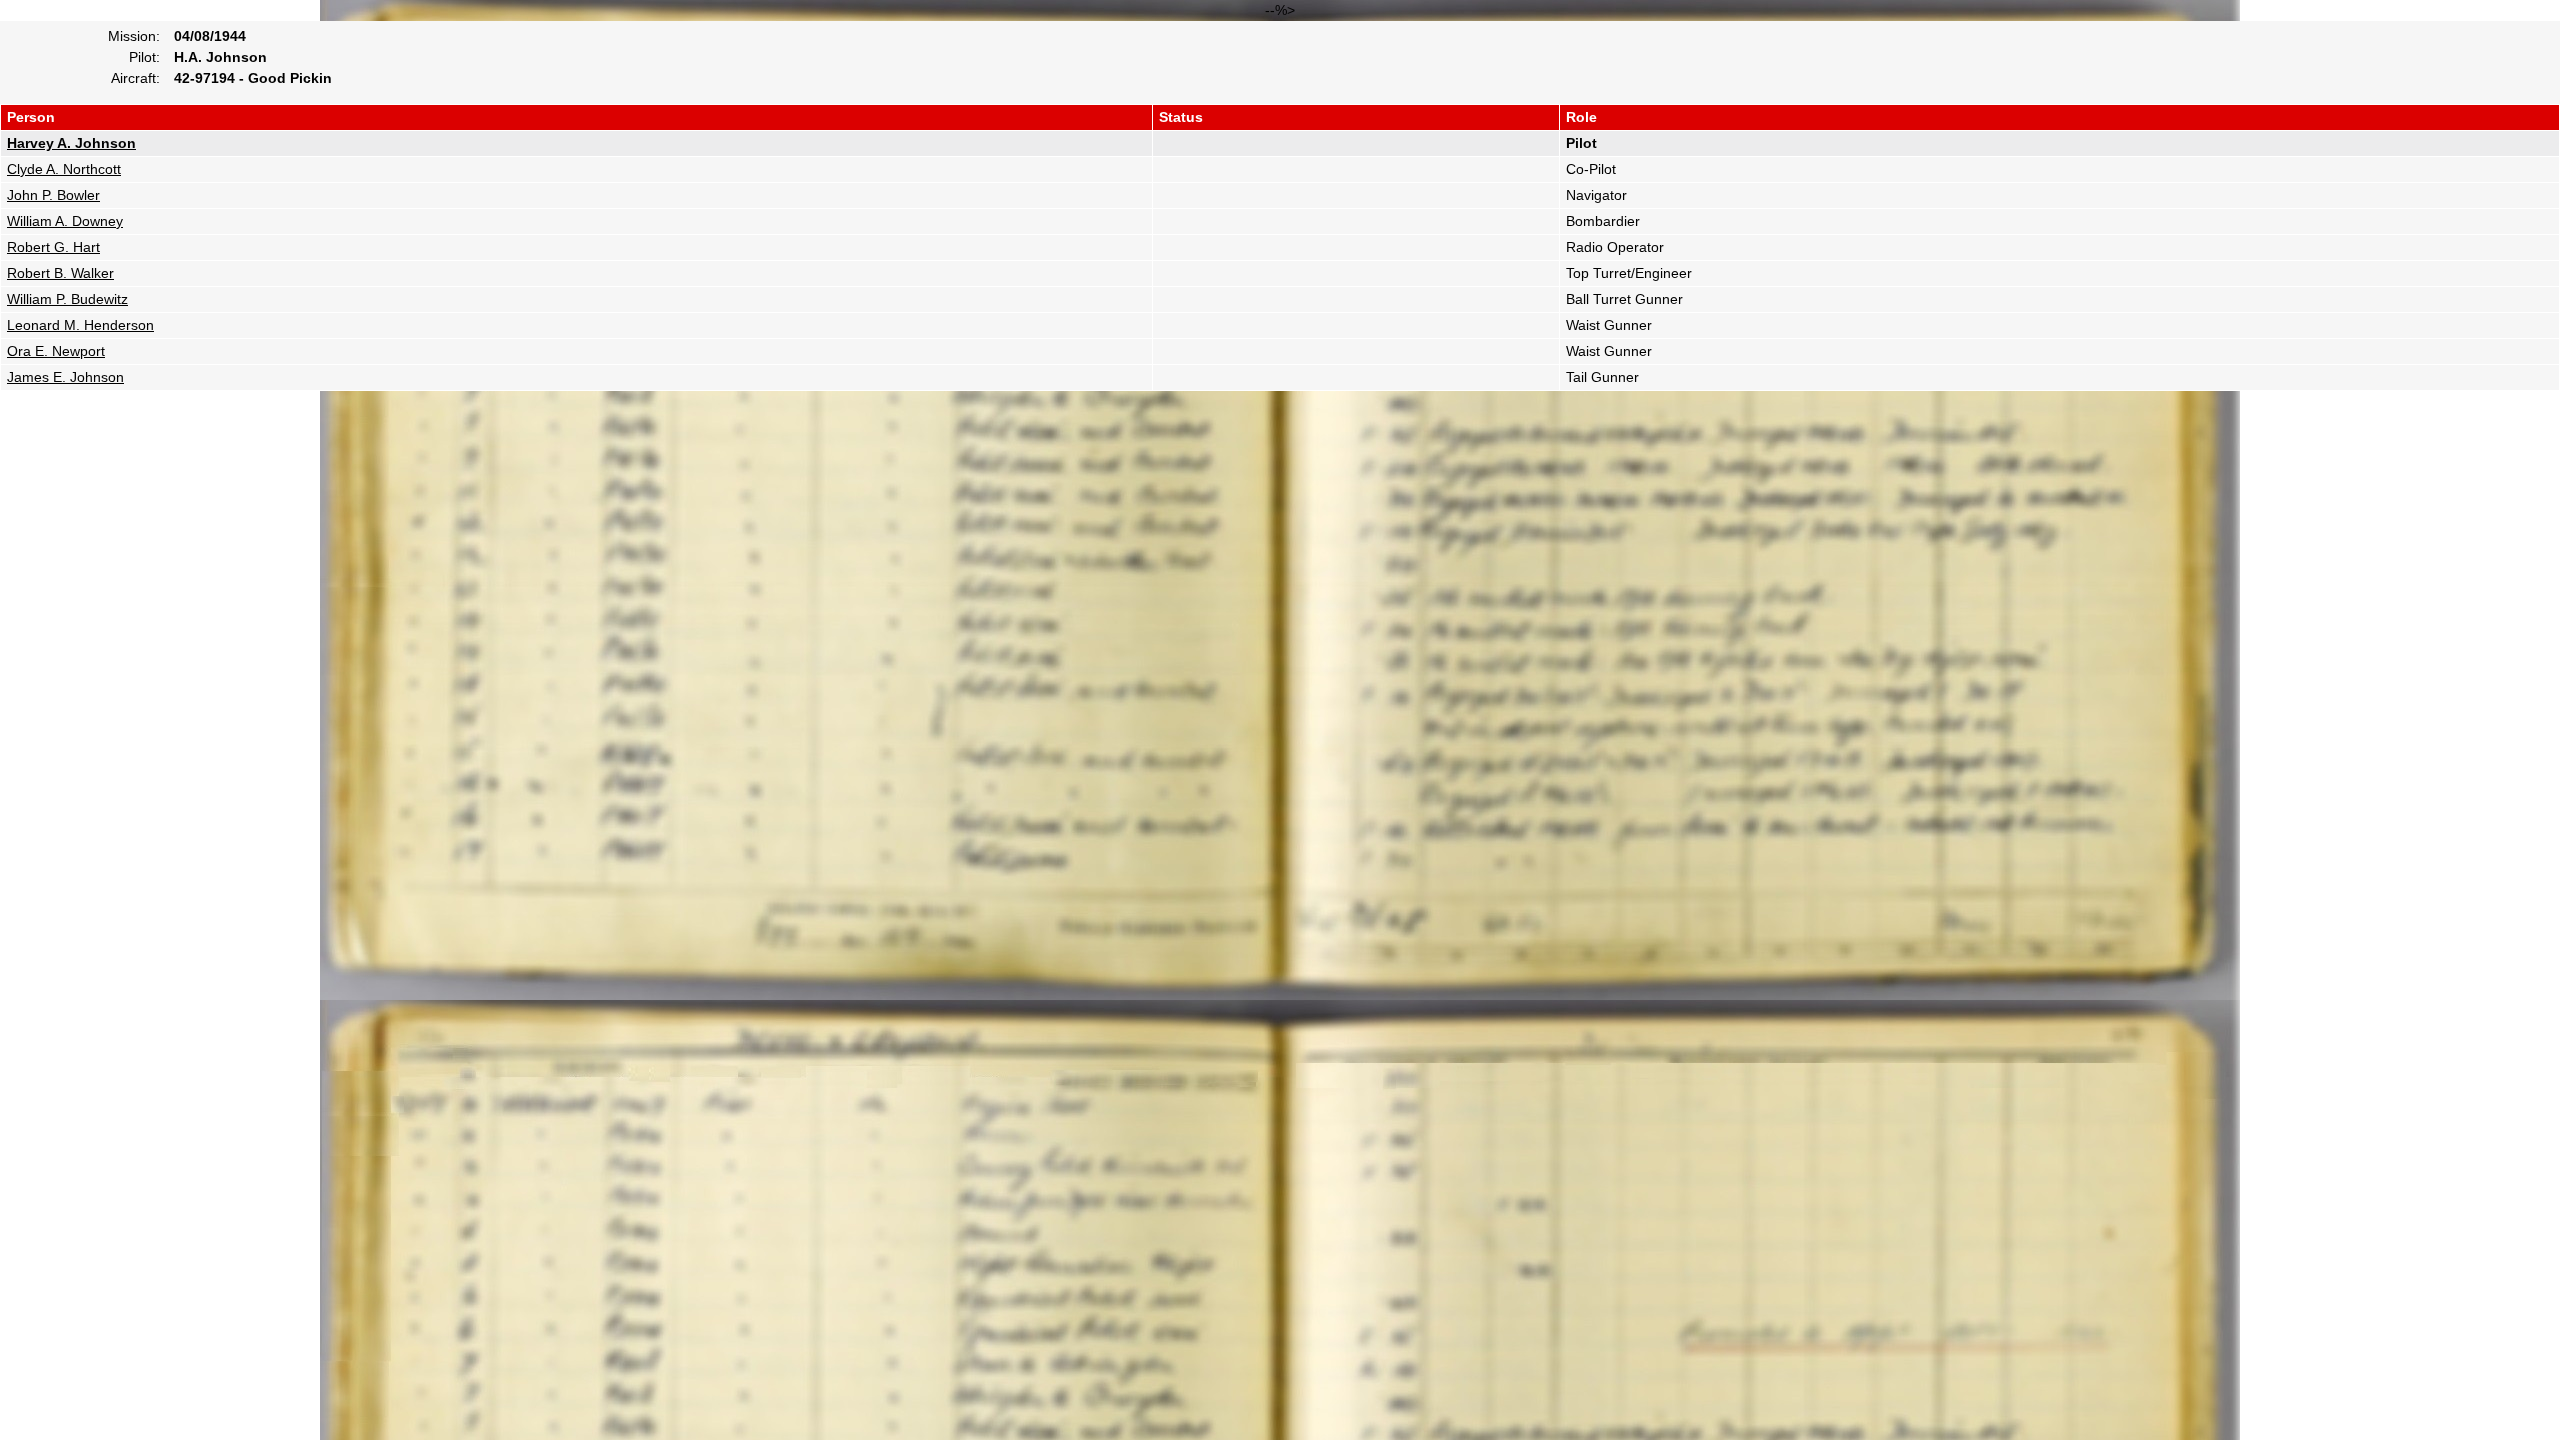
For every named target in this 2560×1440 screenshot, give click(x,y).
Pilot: (144, 57)
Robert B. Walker (60, 273)
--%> (849, 193)
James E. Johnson (65, 377)
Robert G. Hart (53, 247)
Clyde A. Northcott (64, 169)
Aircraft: (135, 78)
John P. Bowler (53, 195)
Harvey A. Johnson (71, 143)
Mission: (134, 36)
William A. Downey (65, 221)
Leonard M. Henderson (80, 325)
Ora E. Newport (56, 351)
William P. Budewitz (67, 299)
